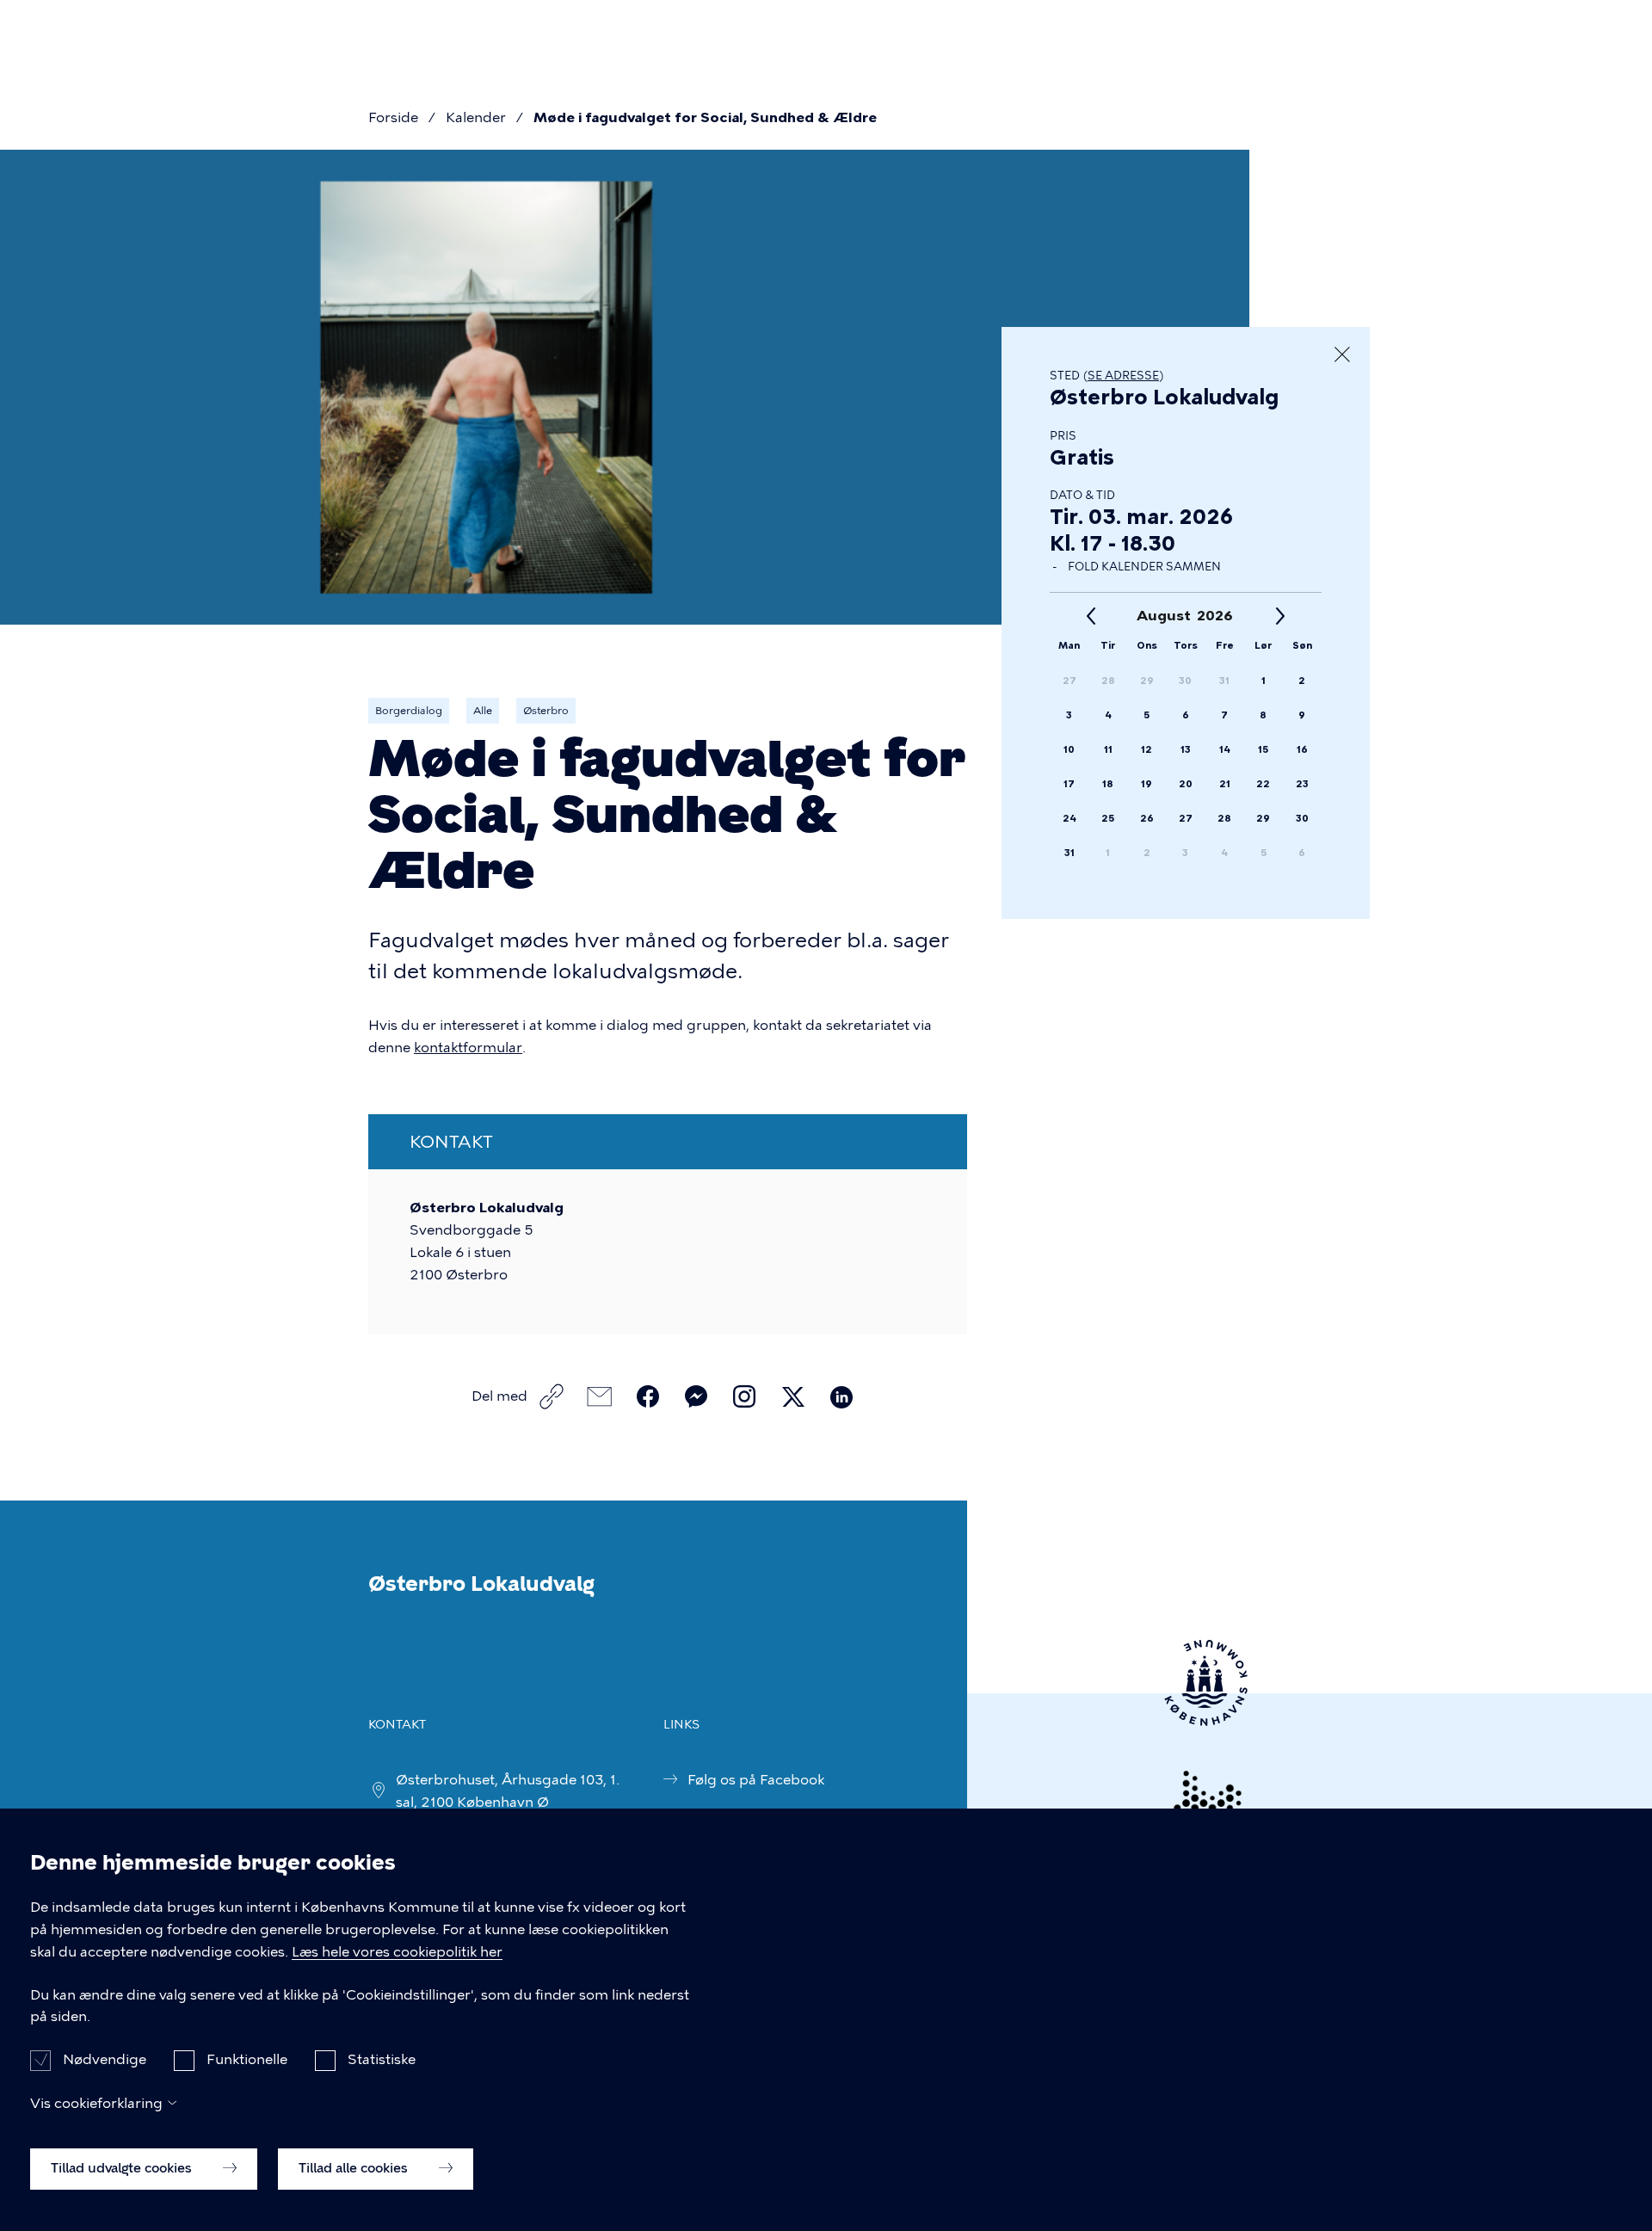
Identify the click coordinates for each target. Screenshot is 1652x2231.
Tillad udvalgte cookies (123, 2168)
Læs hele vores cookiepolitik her (397, 1952)
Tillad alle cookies (355, 2168)
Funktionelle (247, 2059)
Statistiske (382, 2059)
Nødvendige (105, 2059)
